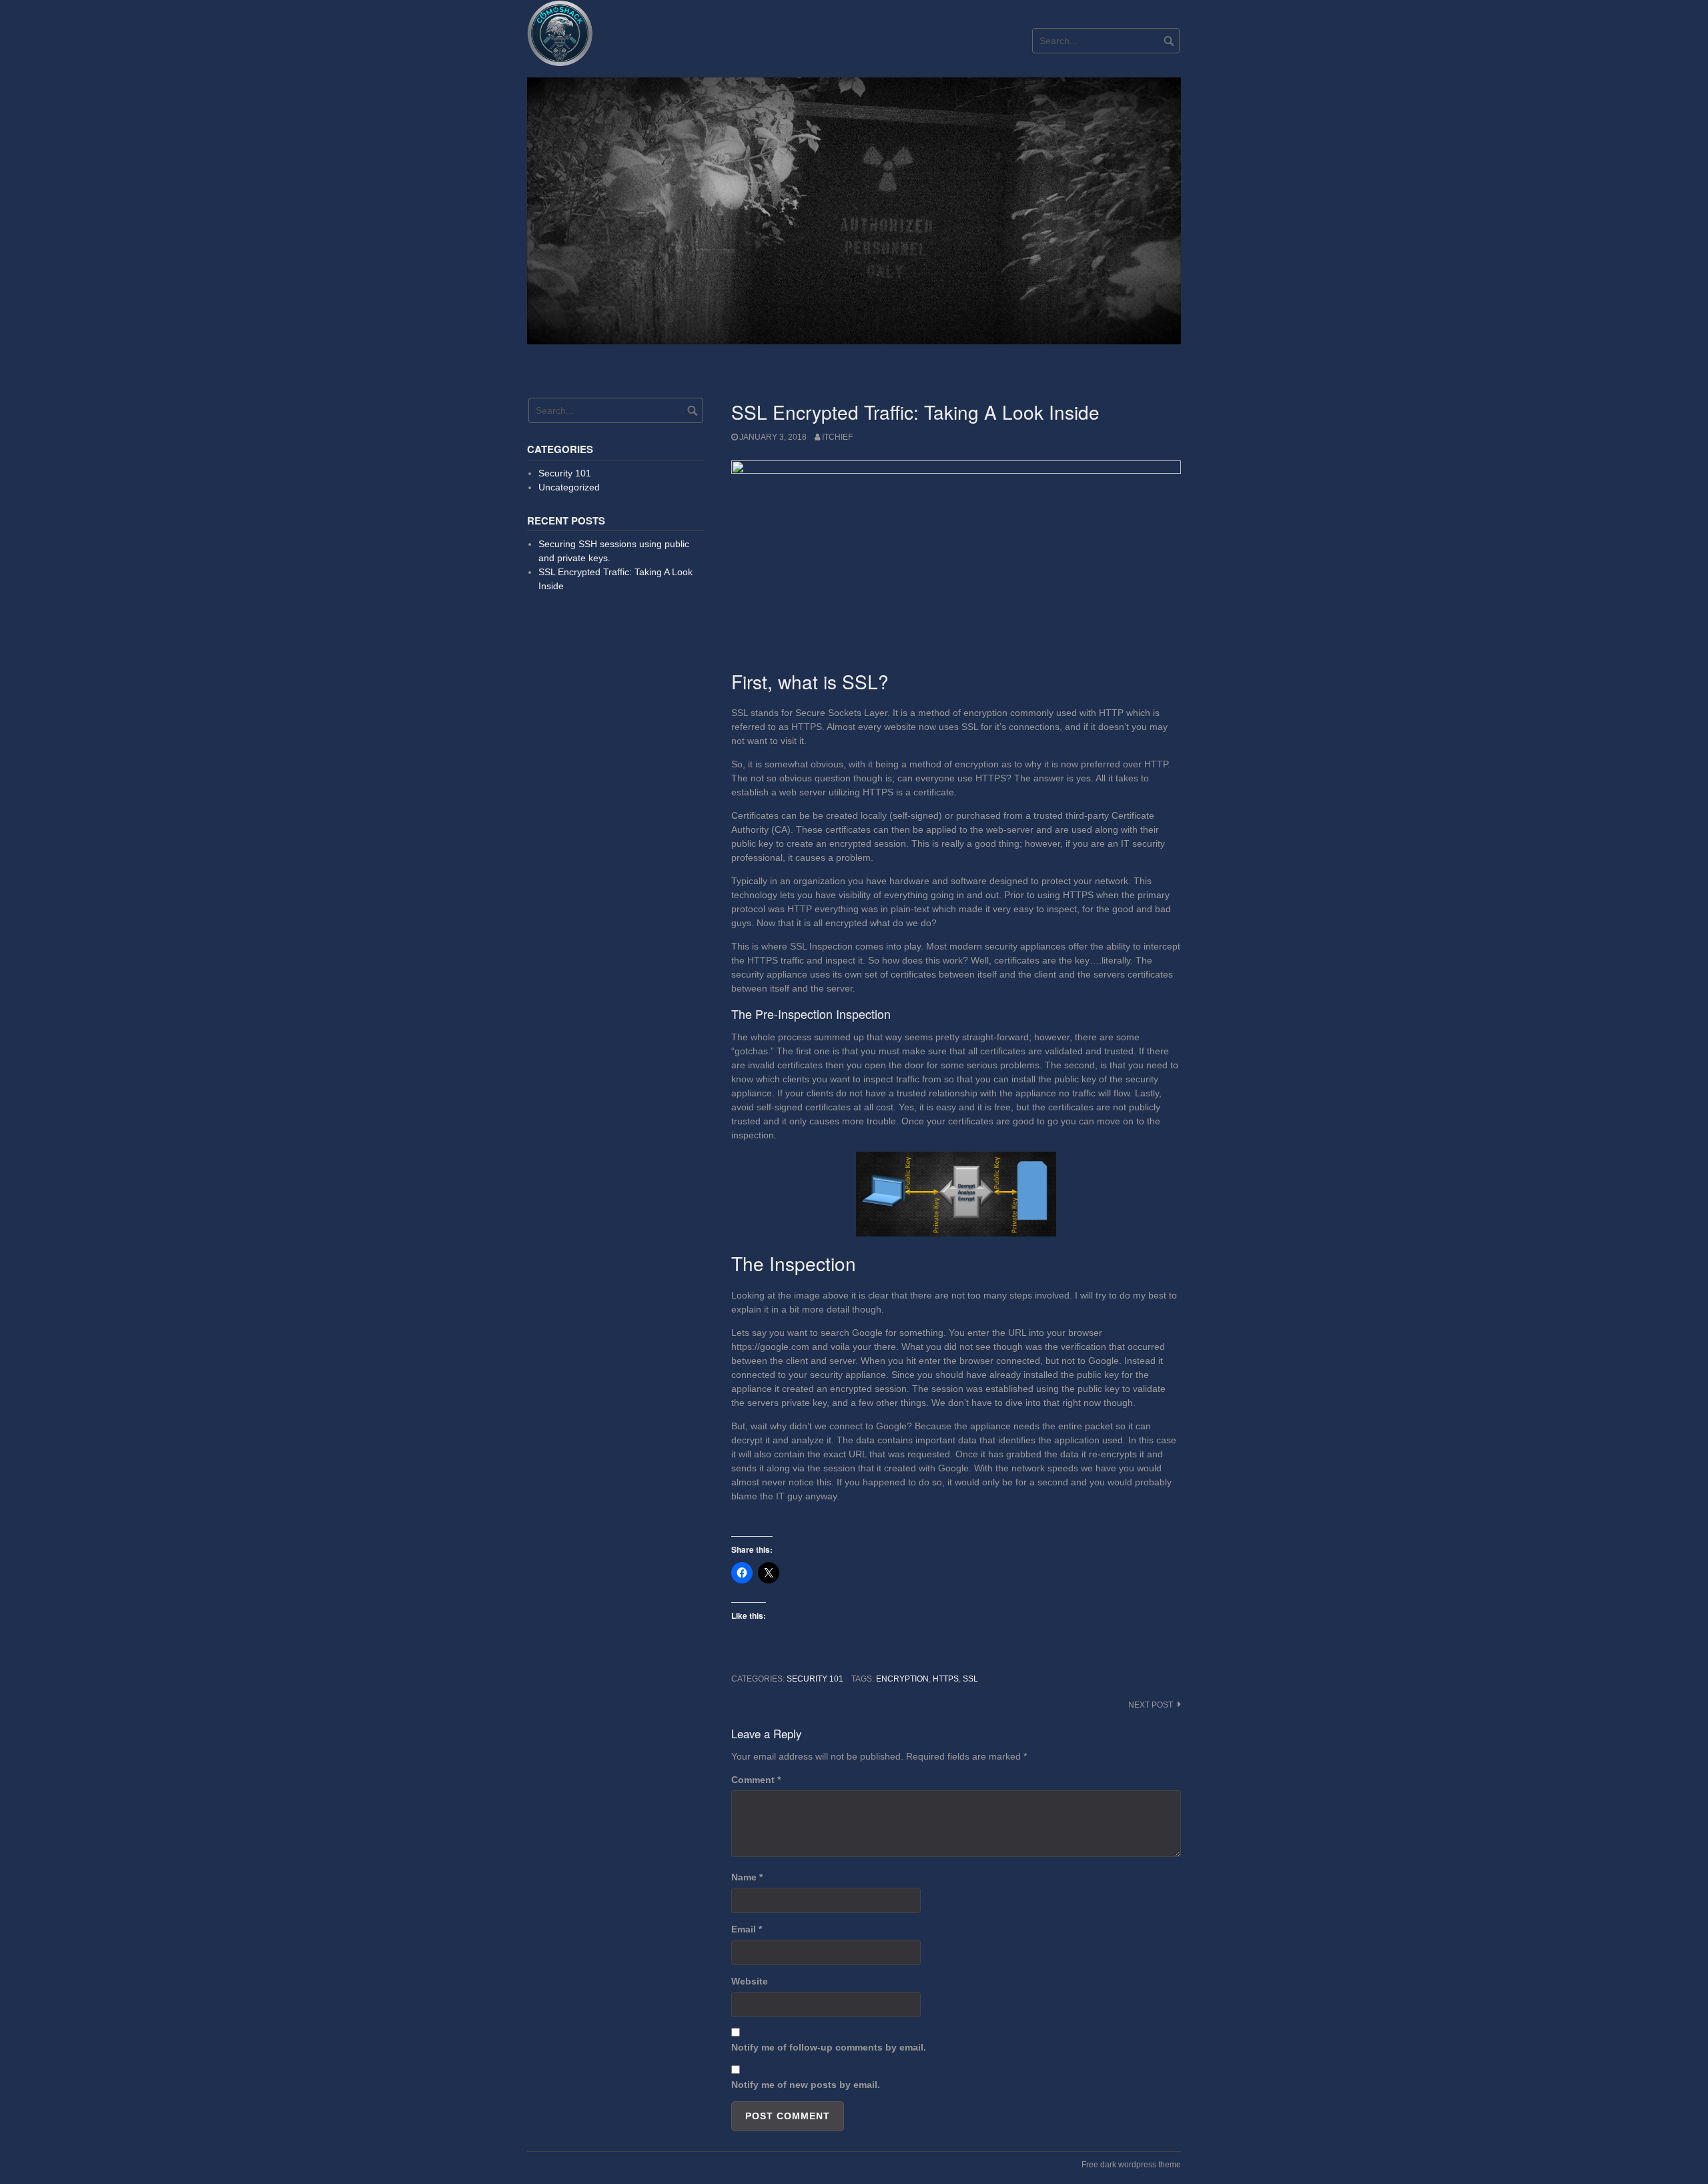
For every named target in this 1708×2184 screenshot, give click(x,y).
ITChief (837, 437)
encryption (902, 1679)
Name (747, 1877)
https (946, 1679)
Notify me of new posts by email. (806, 2085)
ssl (970, 1679)
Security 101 (815, 1679)
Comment (756, 1780)
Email (747, 1929)
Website (750, 1981)
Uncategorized (569, 487)
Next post (1151, 1705)
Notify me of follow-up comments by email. (829, 2047)
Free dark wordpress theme (1131, 2165)
